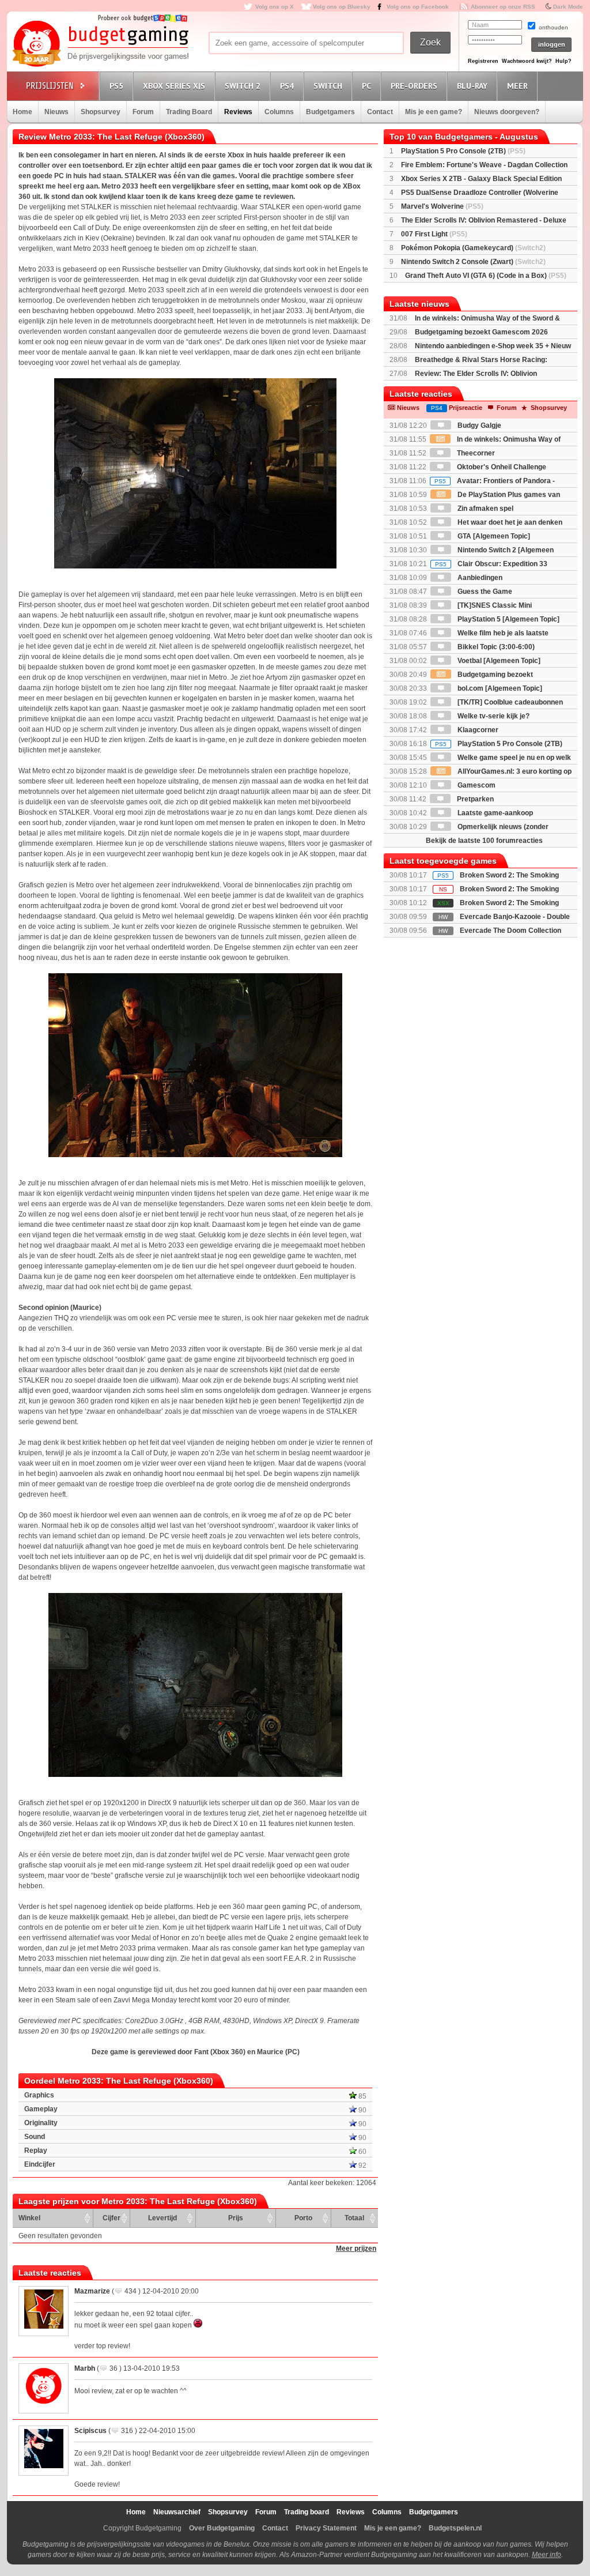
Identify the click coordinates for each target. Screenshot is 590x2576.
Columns (279, 112)
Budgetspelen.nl (455, 2528)
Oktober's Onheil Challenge (501, 467)
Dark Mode (568, 7)
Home (22, 112)
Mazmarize (92, 2291)
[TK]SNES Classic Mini (494, 605)
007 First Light (434, 234)
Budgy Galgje (479, 425)
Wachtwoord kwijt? (527, 61)
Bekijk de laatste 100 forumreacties (484, 841)
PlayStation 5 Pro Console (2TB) (463, 151)
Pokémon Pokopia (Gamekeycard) (473, 248)
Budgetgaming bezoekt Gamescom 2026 (481, 332)
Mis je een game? (434, 112)
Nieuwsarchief (177, 2512)
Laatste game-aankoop (494, 813)
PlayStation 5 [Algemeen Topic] (508, 619)
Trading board (307, 2512)
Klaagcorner (477, 730)
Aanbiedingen (479, 578)
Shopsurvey (101, 112)
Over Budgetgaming (222, 2528)
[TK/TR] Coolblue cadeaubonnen (509, 702)
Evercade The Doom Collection (510, 931)
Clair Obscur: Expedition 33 (491, 564)
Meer (517, 86)
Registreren (483, 61)
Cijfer (111, 2218)
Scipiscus (90, 2431)
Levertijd (162, 2218)
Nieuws (56, 112)
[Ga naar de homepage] (100, 44)
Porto (303, 2218)
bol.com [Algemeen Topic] (499, 688)
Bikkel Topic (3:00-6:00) (495, 647)
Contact (380, 112)
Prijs (236, 2218)
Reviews (238, 112)
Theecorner (475, 453)
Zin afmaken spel (485, 509)
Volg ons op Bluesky (342, 7)
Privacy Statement (326, 2528)
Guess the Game (484, 592)
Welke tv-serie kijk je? (493, 716)
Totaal (354, 2218)
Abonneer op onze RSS (503, 7)
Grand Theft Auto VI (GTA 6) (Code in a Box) (486, 276)
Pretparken (474, 799)
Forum (143, 112)
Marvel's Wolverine (442, 206)
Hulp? (563, 61)
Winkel (29, 2218)
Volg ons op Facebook (418, 7)
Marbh (85, 2368)
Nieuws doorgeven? (507, 112)
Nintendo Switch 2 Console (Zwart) (473, 262)
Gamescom (476, 785)
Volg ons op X (275, 7)
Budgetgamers (330, 112)
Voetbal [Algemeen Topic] (498, 661)
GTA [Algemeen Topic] (493, 536)
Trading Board (189, 112)
